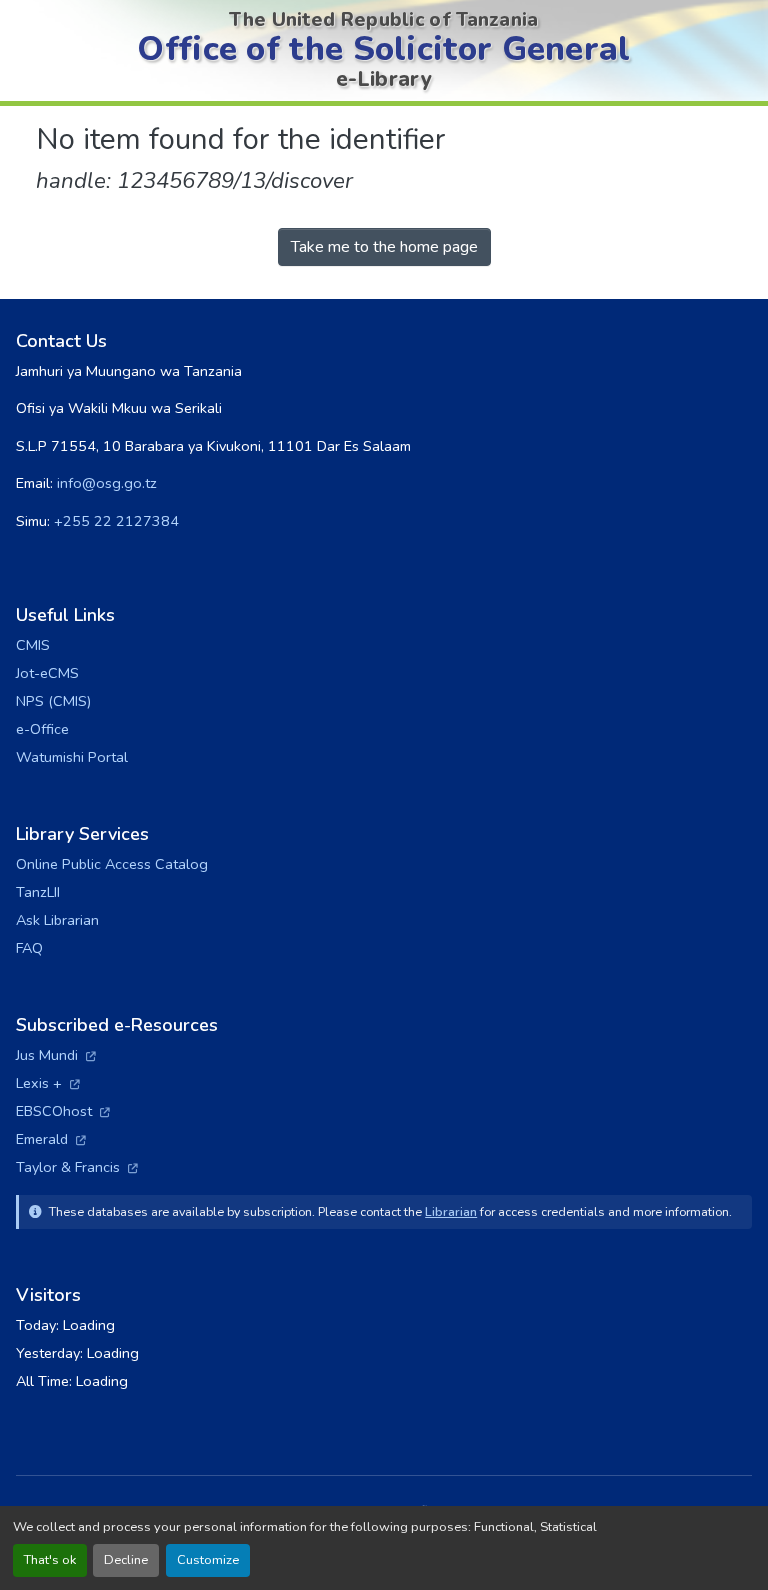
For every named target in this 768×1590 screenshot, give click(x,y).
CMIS (33, 645)
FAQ (29, 948)
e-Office (42, 729)
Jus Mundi (56, 1055)
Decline (126, 1560)
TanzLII (38, 892)
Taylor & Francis (77, 1167)
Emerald (51, 1139)
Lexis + (48, 1083)
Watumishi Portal (72, 757)
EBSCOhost (63, 1111)
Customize (208, 1560)
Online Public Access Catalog (112, 864)
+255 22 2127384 (116, 521)
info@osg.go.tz (107, 483)
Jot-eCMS (47, 673)
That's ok (50, 1560)
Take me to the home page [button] (384, 247)
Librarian (451, 1211)
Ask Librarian (57, 920)
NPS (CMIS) (53, 701)
